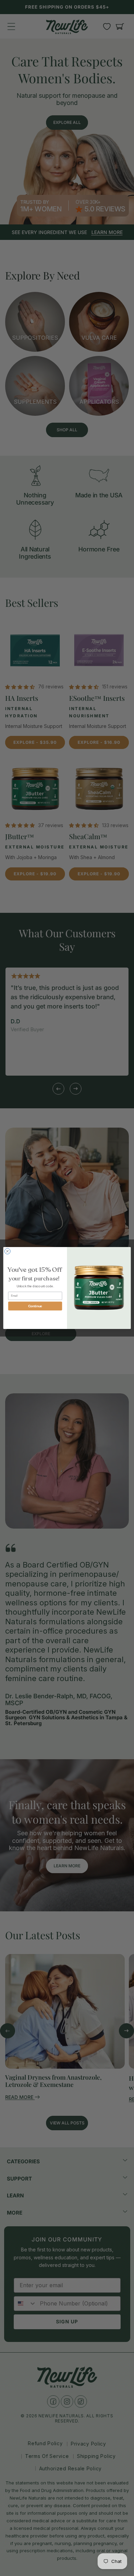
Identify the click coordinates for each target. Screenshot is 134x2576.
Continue (35, 1306)
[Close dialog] (7, 1251)
